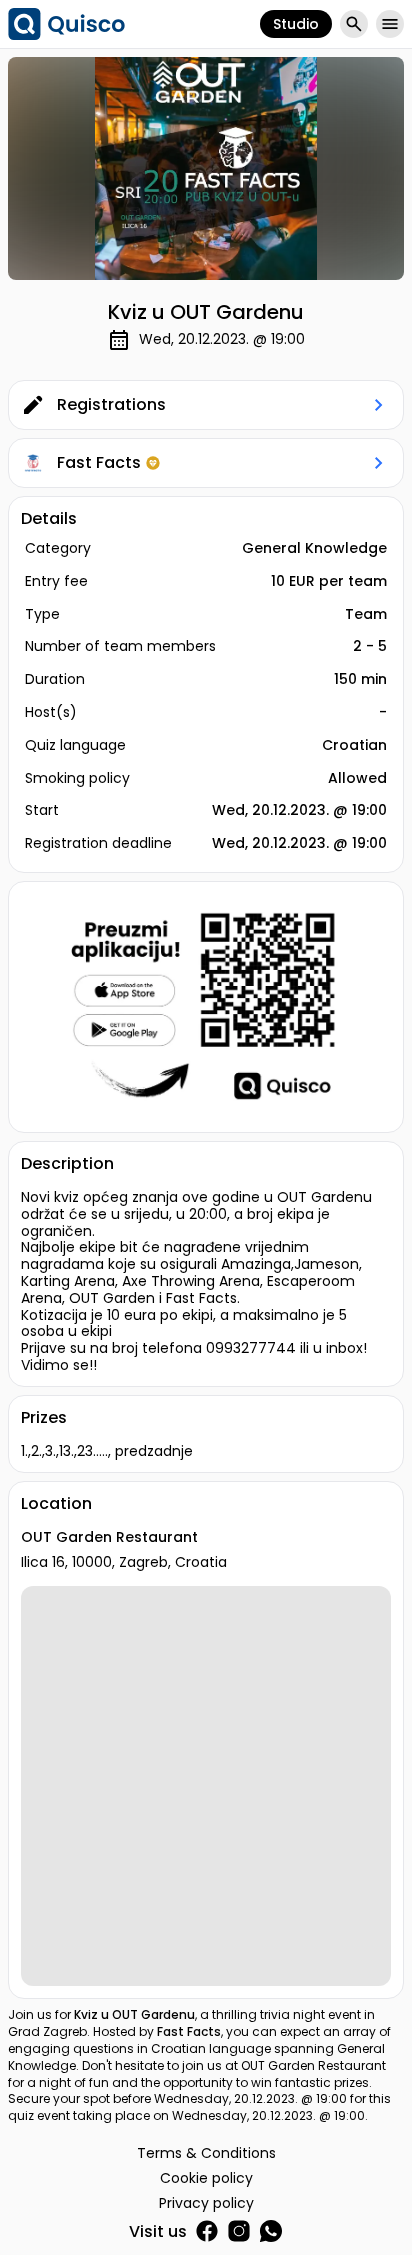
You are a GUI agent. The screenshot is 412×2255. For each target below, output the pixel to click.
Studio (296, 24)
